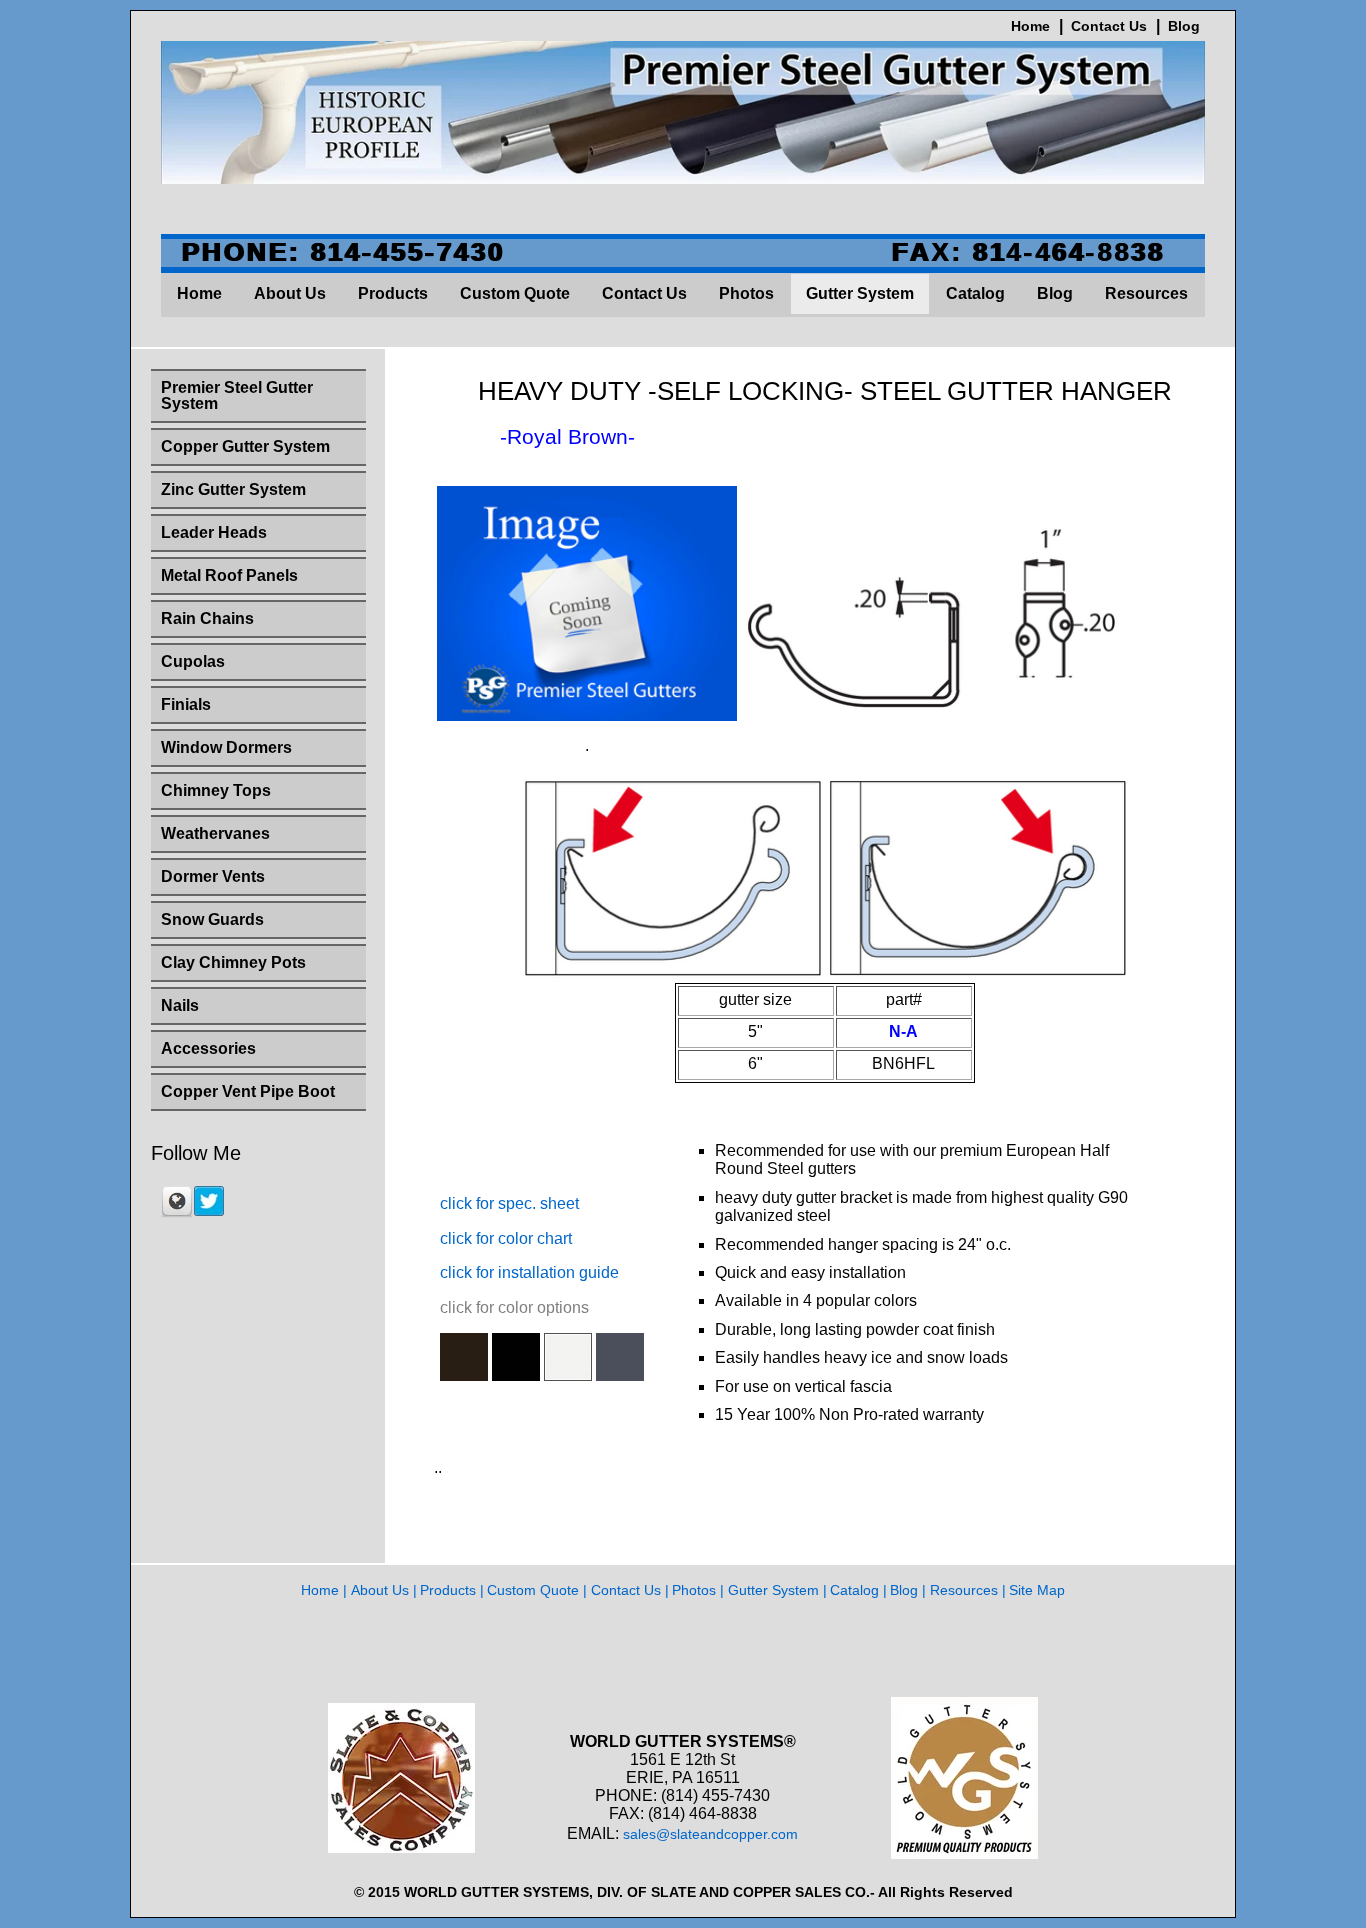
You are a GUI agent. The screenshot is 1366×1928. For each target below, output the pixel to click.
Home (1030, 26)
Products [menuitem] (393, 293)
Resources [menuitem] (1146, 293)
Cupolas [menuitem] (193, 661)
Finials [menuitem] (186, 704)
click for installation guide (529, 1272)
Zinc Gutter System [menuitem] (233, 489)
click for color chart (506, 1238)
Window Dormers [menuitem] (226, 747)
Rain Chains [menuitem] (207, 618)
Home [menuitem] (199, 293)
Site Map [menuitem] (1037, 1590)
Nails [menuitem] (180, 1005)
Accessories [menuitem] (208, 1048)
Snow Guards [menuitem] (212, 919)
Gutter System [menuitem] (860, 293)
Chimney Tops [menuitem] (216, 790)
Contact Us (1109, 26)
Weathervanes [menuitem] (215, 833)
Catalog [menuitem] (975, 293)
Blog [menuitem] (1055, 293)
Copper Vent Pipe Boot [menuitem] (248, 1091)
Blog (1184, 26)
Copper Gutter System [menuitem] (245, 446)
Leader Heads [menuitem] (214, 532)
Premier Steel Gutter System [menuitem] (237, 395)
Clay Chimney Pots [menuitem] (233, 962)
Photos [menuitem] (746, 293)
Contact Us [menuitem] (644, 293)
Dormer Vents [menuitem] (213, 876)
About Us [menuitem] (290, 293)
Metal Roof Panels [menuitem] (229, 575)
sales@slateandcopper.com (710, 1834)
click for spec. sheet (509, 1203)
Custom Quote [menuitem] (515, 293)
